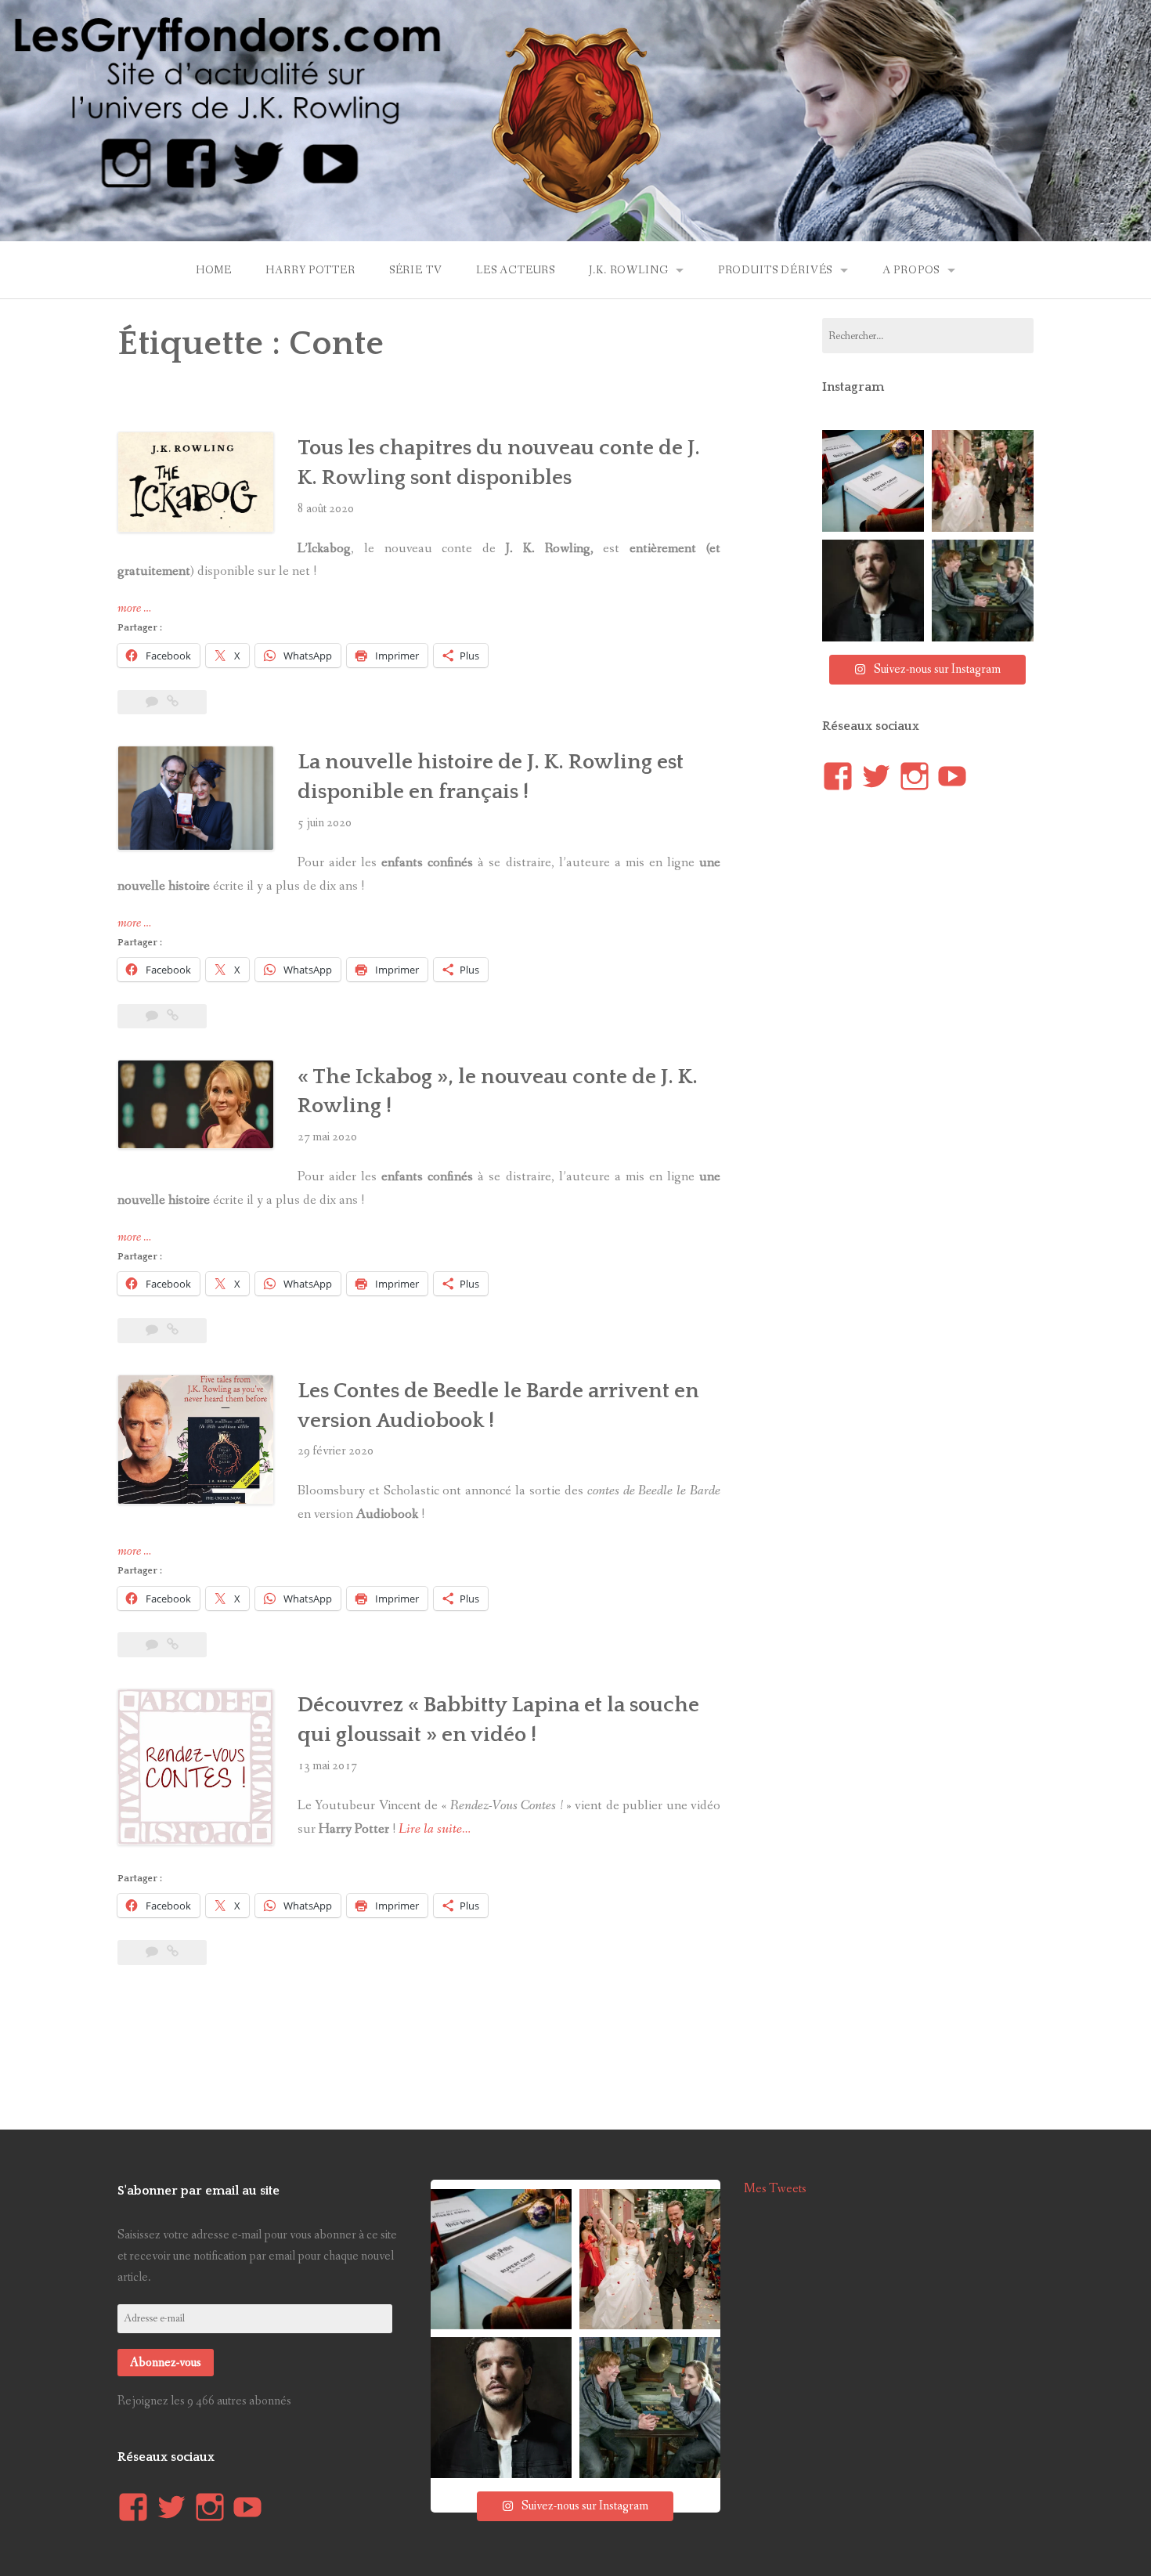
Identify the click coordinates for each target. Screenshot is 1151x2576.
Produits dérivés (775, 270)
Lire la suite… (435, 1829)
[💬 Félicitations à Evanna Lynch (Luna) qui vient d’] (983, 481)
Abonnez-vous (166, 2363)
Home (214, 270)
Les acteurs (516, 270)
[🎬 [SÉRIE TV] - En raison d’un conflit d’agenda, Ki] (873, 591)
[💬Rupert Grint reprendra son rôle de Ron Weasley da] (873, 481)
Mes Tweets (775, 2189)
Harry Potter (310, 270)
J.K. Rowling (628, 270)
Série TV (416, 270)
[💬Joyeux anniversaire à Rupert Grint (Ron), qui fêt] (983, 591)
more (134, 609)
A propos (911, 270)
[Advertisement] (419, 2032)
